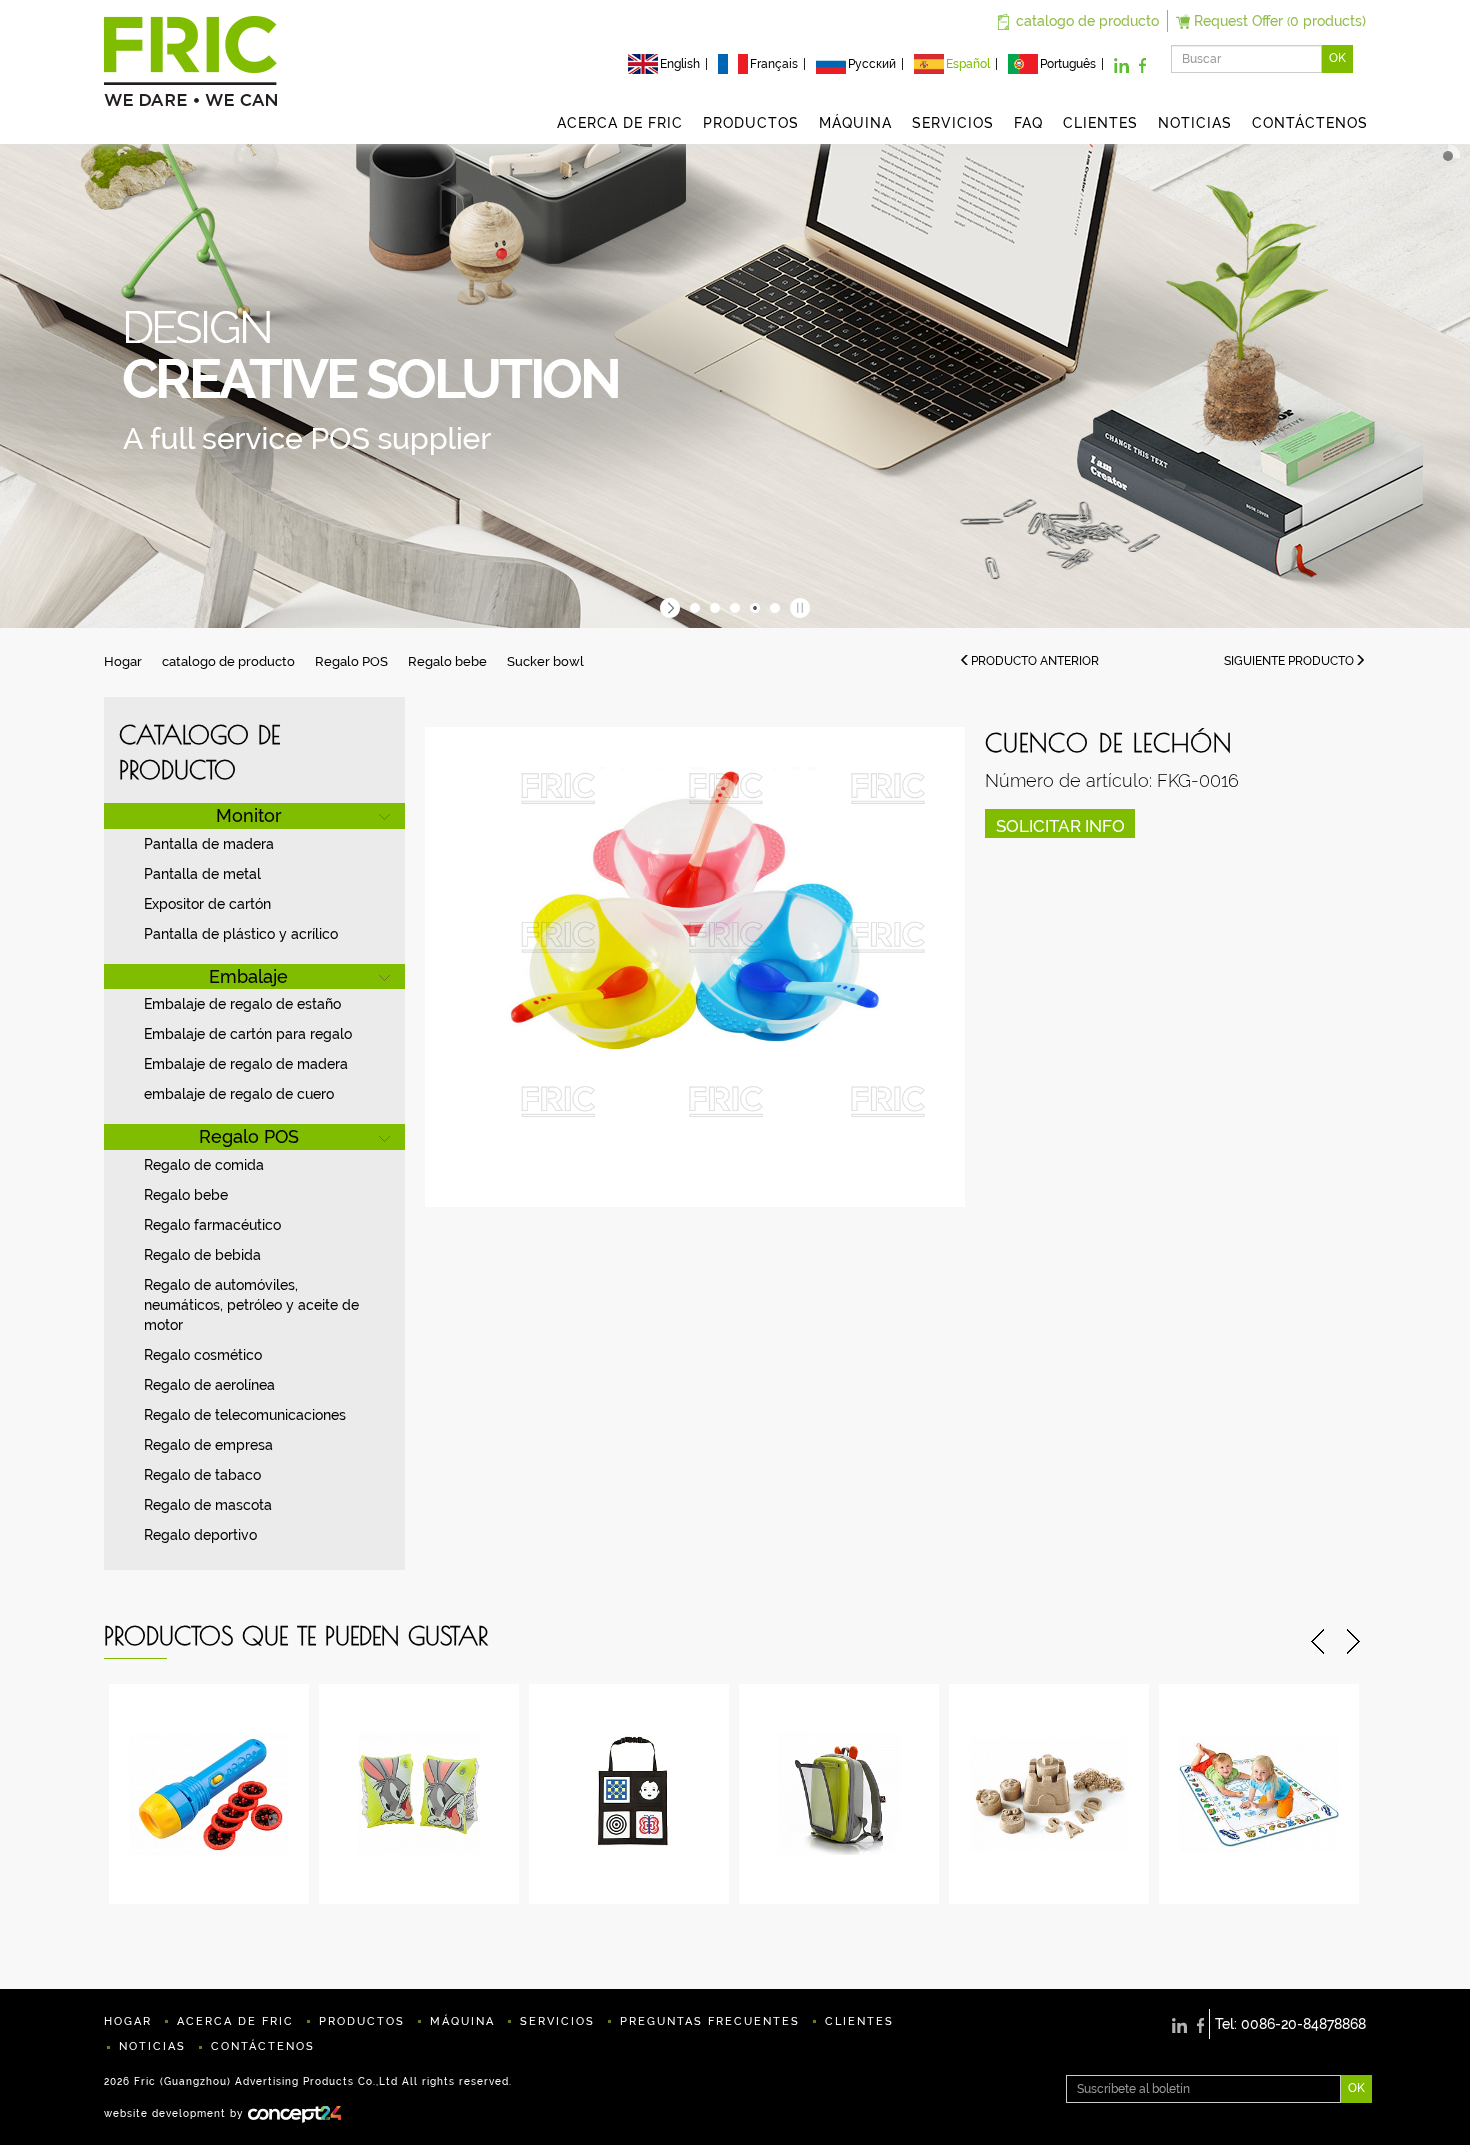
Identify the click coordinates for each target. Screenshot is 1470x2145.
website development (165, 2112)
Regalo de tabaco (202, 1475)
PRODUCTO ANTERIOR (1035, 661)
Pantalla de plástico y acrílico (241, 934)
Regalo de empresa (208, 1445)
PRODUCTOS (751, 123)
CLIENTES (1100, 123)
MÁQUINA (855, 123)
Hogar (123, 661)
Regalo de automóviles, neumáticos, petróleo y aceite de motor (251, 1305)
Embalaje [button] (248, 976)
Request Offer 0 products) (1280, 21)
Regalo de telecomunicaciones (245, 1415)
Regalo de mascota (208, 1505)
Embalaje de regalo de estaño (242, 1004)
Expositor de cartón (207, 904)
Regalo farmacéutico (212, 1225)
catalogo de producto (1087, 21)
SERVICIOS (953, 123)
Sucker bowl (545, 661)
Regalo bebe (447, 661)
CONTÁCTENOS (1310, 123)
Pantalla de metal (202, 874)
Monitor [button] (249, 815)
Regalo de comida (204, 1165)
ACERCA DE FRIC (620, 123)
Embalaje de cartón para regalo (248, 1034)
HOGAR (128, 2021)
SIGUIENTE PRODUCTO (1289, 661)
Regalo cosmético (203, 1355)
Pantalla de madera (209, 844)
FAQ (1028, 123)
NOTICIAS (1195, 123)
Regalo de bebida (202, 1255)
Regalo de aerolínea (209, 1385)
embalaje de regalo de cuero (239, 1094)
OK (1337, 58)
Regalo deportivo (200, 1535)
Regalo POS (351, 661)
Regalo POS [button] (249, 1136)
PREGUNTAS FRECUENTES (710, 2021)
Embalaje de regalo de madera (246, 1064)
